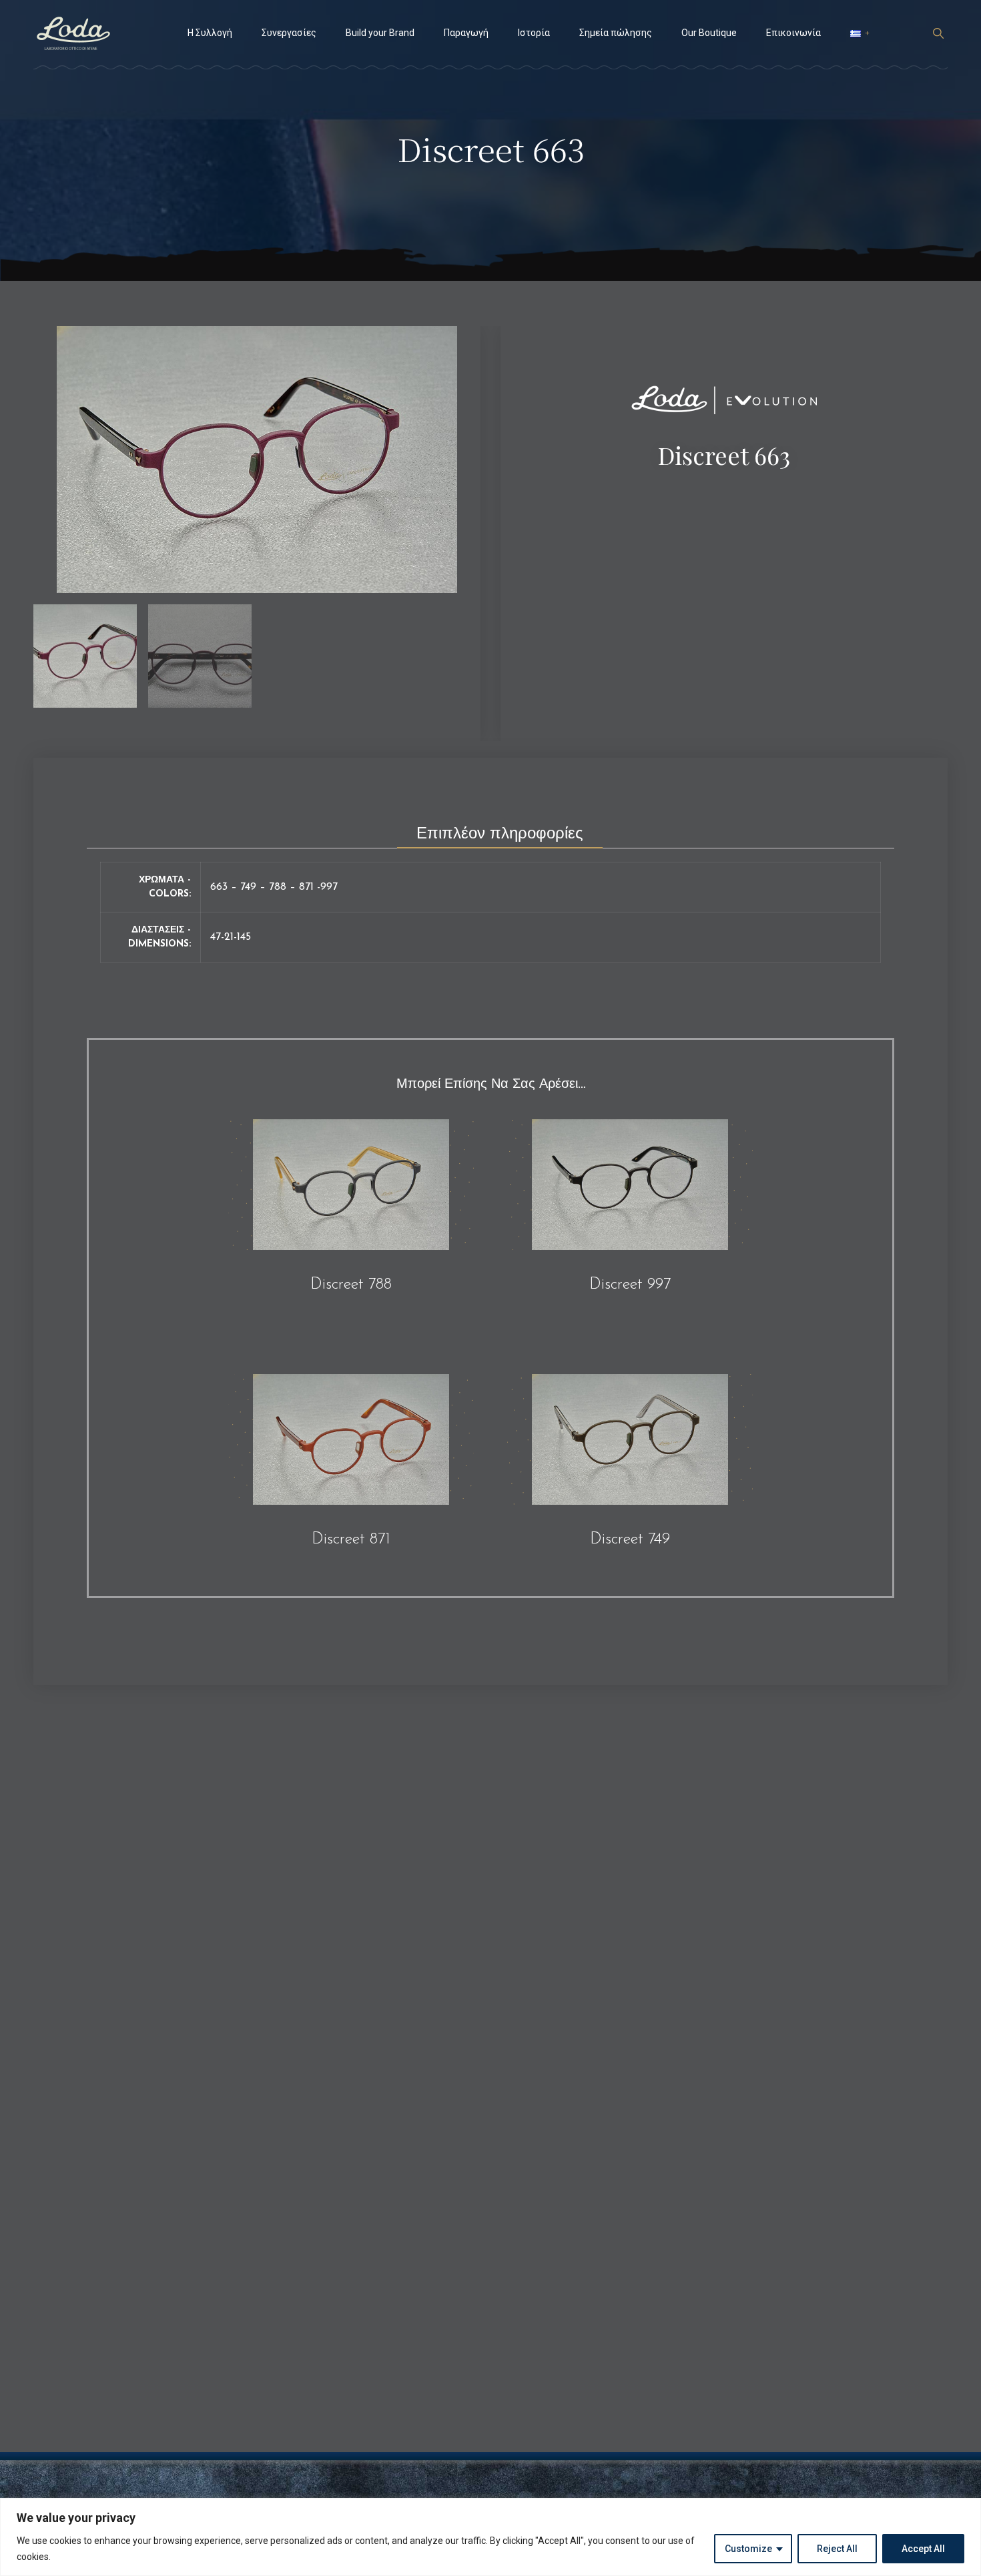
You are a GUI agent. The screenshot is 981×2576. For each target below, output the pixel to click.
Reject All (837, 2549)
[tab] (500, 830)
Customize (748, 2549)
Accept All (923, 2549)
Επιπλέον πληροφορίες (500, 834)
